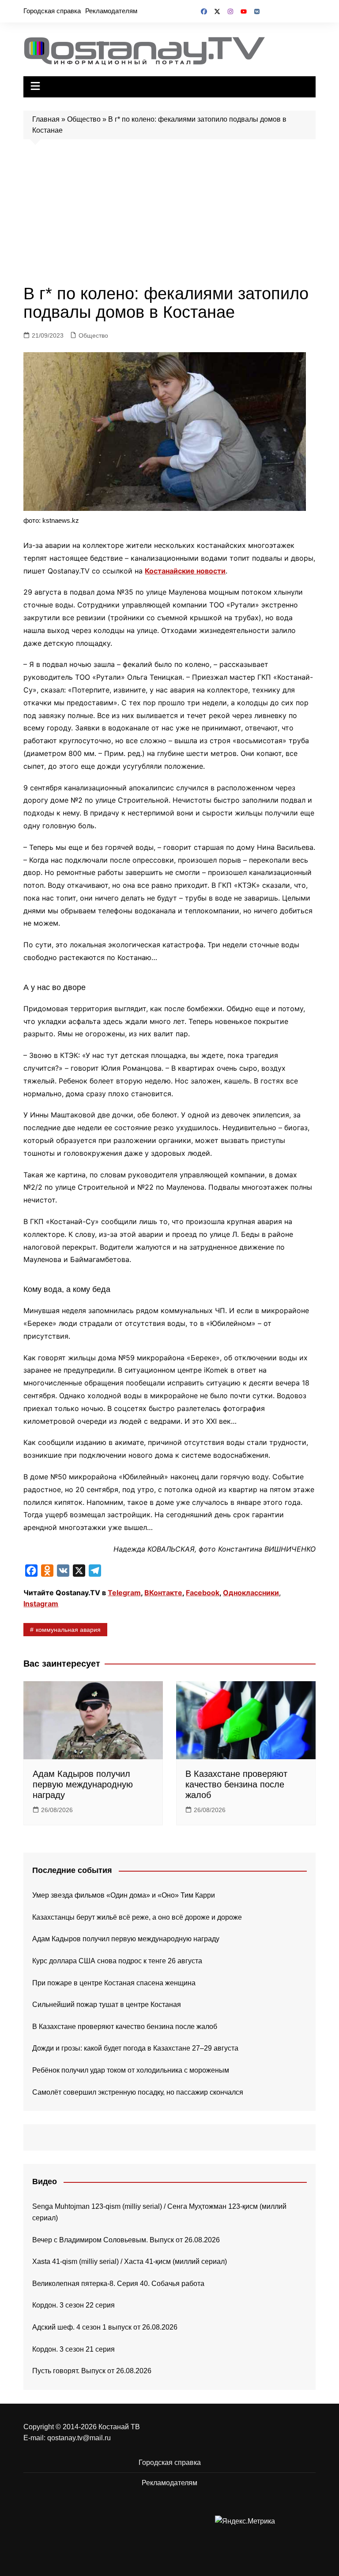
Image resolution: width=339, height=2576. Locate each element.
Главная (46, 119)
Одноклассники (251, 1593)
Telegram (124, 1593)
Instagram (41, 1604)
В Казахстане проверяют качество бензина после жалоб (236, 1784)
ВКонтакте (163, 1593)
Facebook (203, 1593)
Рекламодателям (111, 11)
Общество (84, 119)
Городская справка (52, 11)
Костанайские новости (185, 571)
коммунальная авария (68, 1630)
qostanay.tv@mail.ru (79, 2438)
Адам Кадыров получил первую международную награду (83, 1784)
